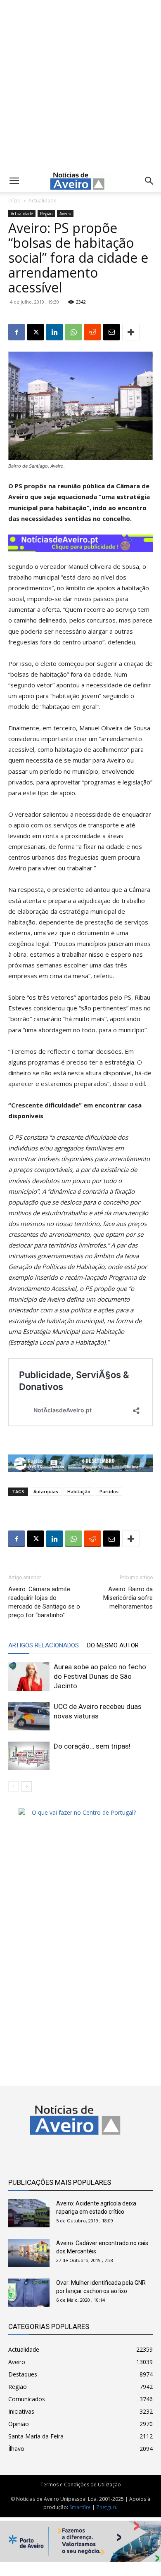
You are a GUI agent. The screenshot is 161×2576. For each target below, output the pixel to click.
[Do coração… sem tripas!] (29, 1756)
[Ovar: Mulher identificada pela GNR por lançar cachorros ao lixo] (29, 2293)
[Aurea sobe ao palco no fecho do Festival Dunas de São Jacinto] (29, 1677)
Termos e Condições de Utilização (81, 2485)
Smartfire (80, 2507)
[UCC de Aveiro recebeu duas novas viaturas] (29, 1716)
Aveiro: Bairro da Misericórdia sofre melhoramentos (128, 1598)
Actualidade (43, 201)
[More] (131, 332)
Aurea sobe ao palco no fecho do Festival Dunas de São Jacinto (100, 1676)
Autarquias (46, 1491)
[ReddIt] (92, 332)
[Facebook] (17, 332)
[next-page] (27, 1786)
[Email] (111, 332)
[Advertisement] (80, 84)
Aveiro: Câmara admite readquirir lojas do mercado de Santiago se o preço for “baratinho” (44, 1602)
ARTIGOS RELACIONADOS (44, 1645)
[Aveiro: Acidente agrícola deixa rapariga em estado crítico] (29, 2214)
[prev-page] (13, 1786)
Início (14, 201)
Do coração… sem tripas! (92, 1746)
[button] (149, 181)
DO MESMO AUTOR (113, 1645)
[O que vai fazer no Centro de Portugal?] (80, 1812)
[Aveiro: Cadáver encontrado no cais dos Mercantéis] (29, 2253)
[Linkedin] (54, 332)
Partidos (109, 1491)
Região (46, 214)
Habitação (79, 1491)
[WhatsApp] (73, 332)
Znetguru (107, 2507)
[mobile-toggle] (14, 181)
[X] (36, 332)
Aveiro (65, 214)
